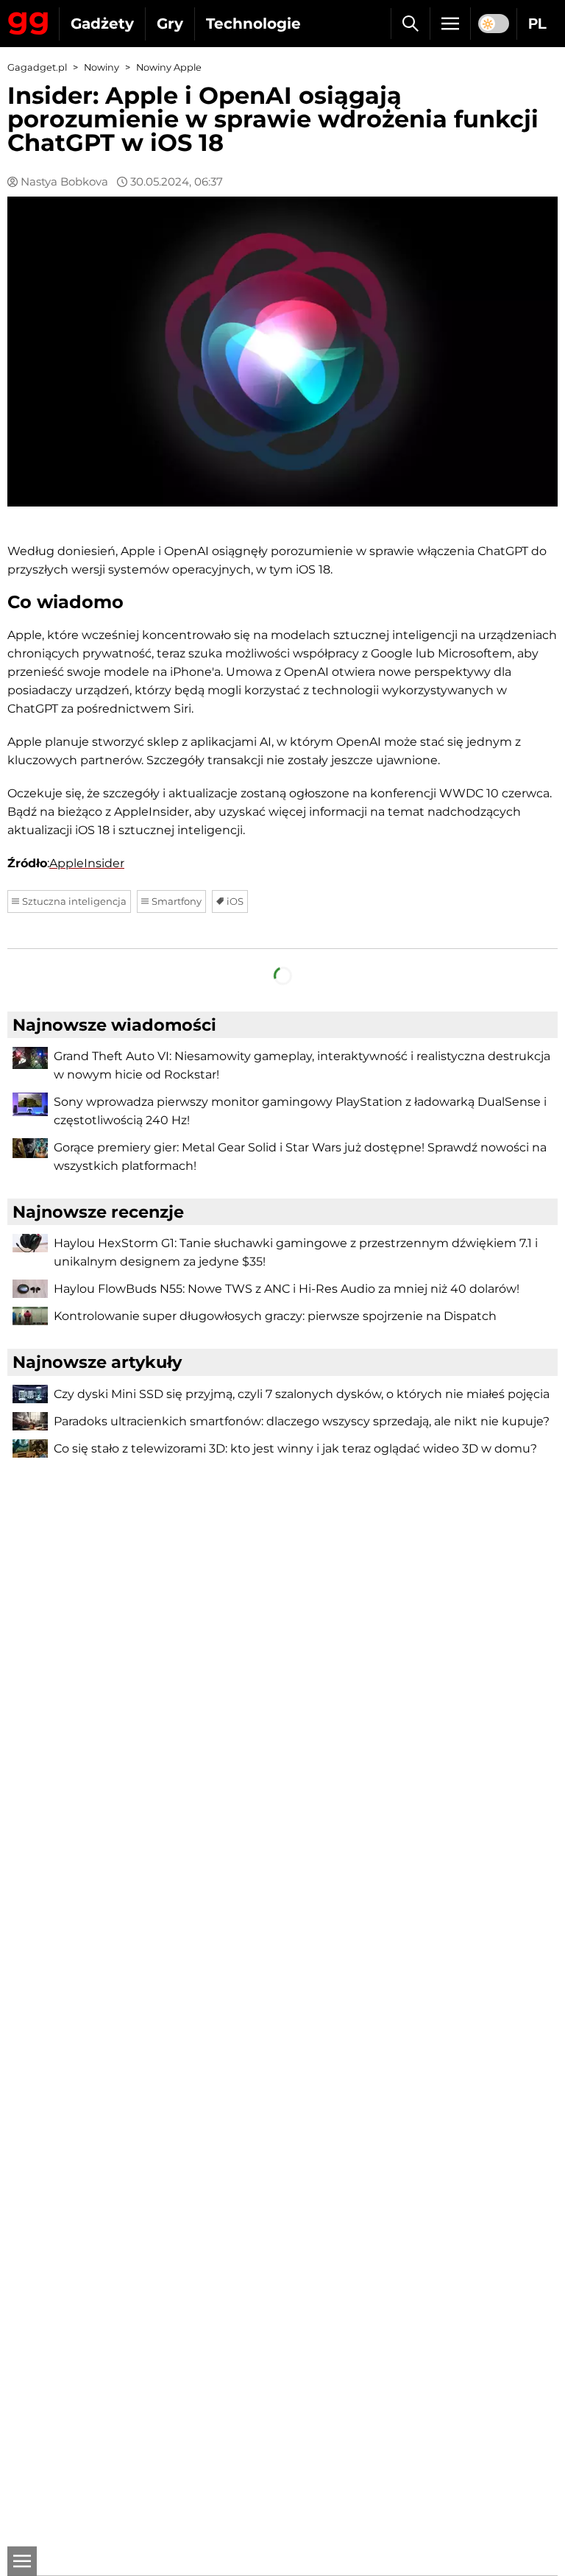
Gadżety (102, 24)
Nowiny (102, 67)
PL (537, 24)
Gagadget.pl (37, 67)
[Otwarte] (22, 2561)
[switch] (494, 24)
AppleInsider (87, 863)
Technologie (253, 24)
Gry (170, 24)
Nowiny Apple (169, 67)
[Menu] (450, 24)
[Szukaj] (410, 24)
